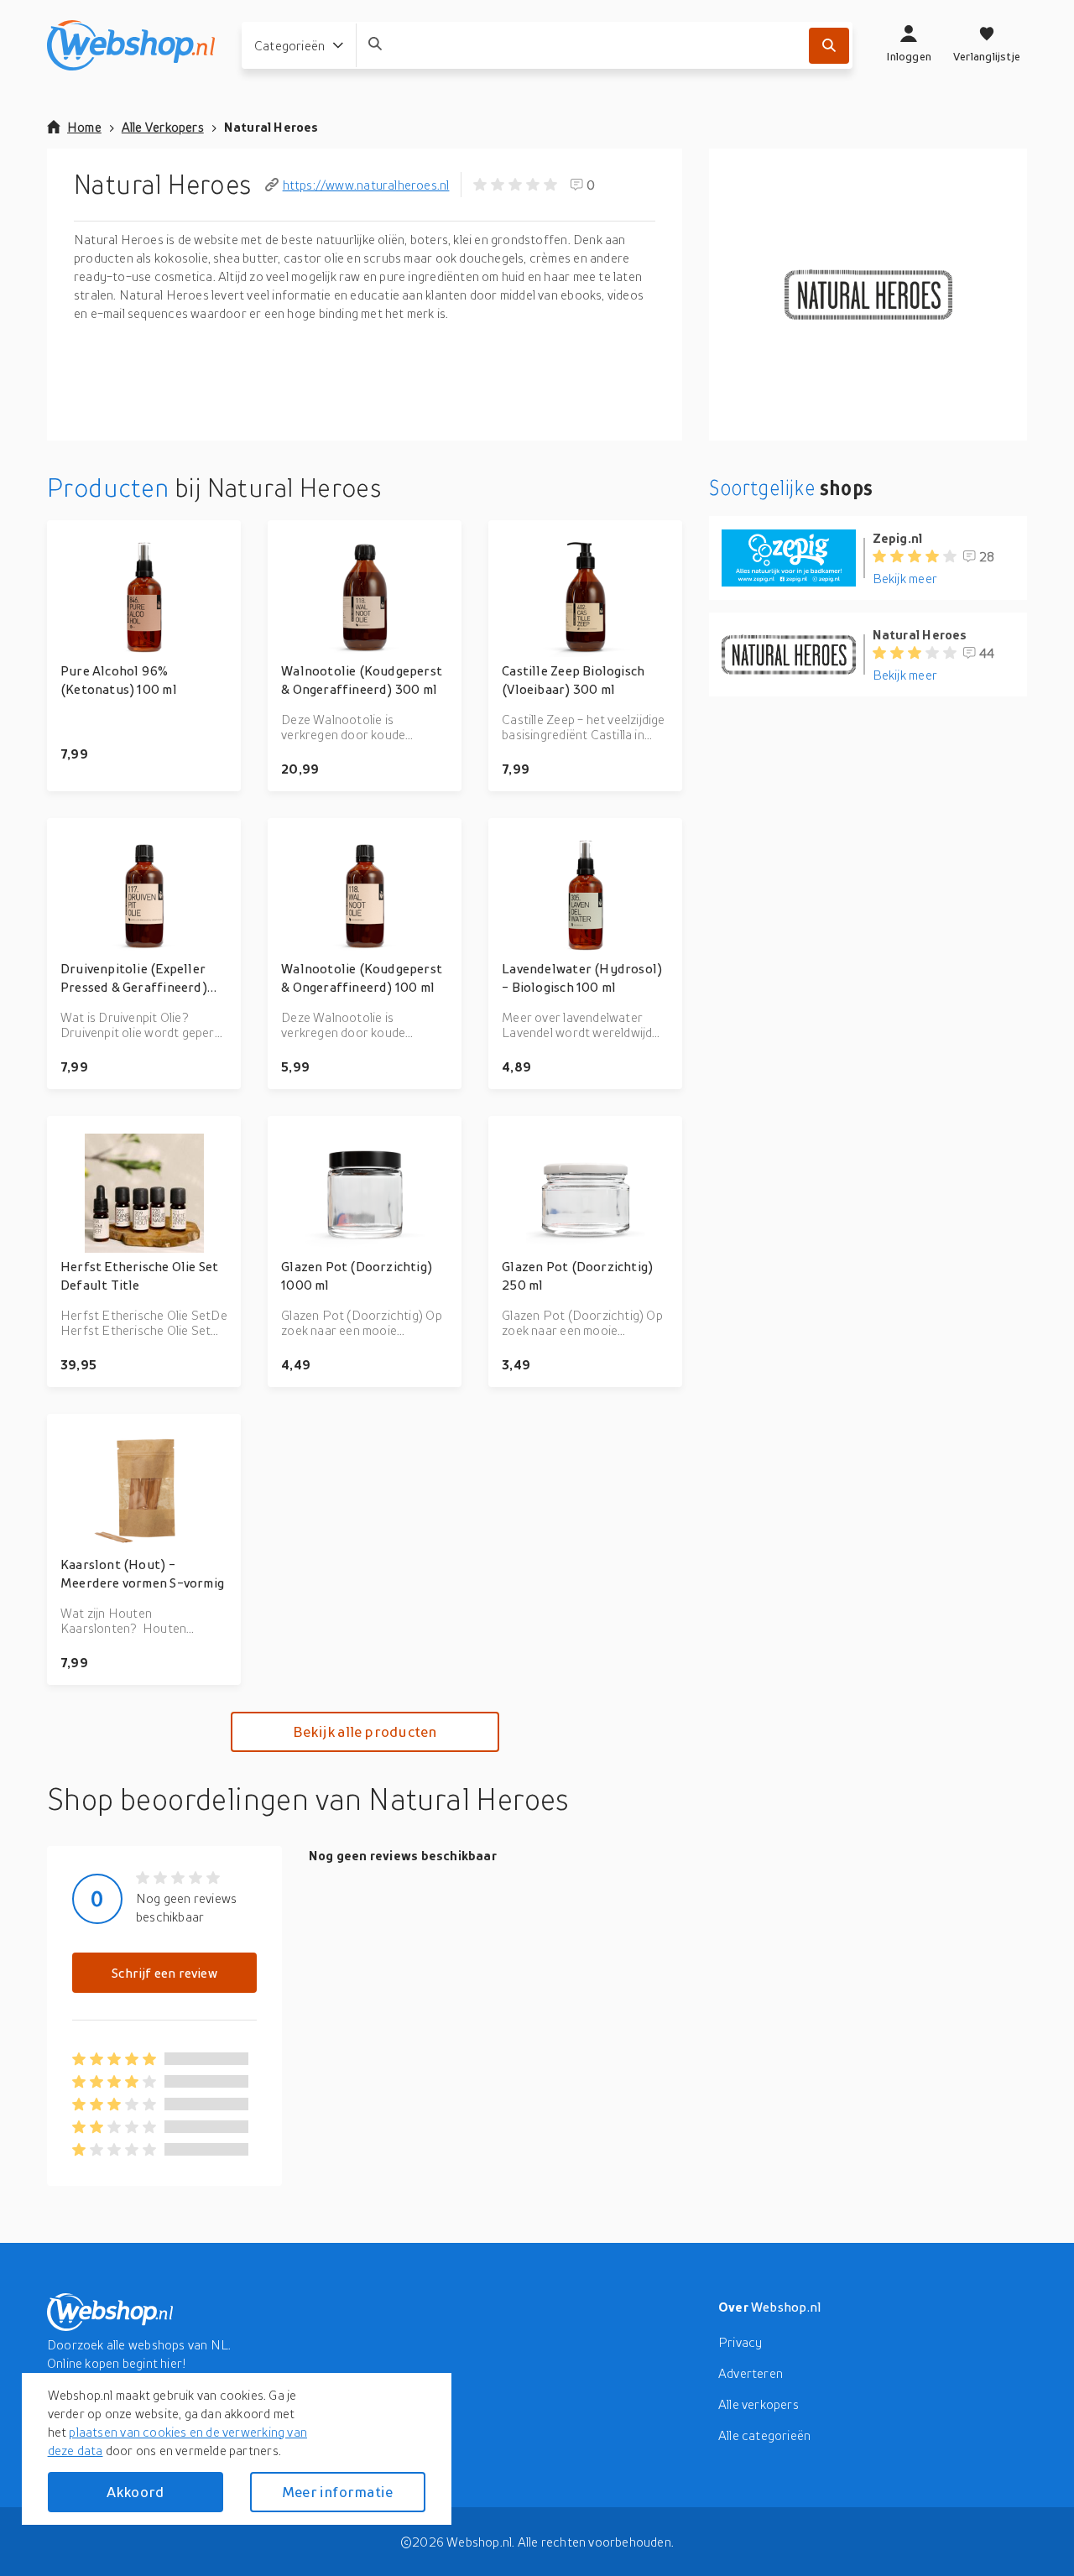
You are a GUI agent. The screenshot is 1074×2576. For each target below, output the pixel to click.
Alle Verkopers (163, 127)
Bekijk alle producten (365, 1731)
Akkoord (135, 2492)
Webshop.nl (786, 2307)
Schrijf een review (164, 1973)
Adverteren (751, 2373)
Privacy (740, 2342)
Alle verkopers (759, 2404)
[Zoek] (829, 46)
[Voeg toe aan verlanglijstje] (221, 540)
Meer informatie (337, 2492)
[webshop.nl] (131, 45)
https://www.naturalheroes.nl (366, 185)
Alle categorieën (764, 2435)
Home (84, 127)
